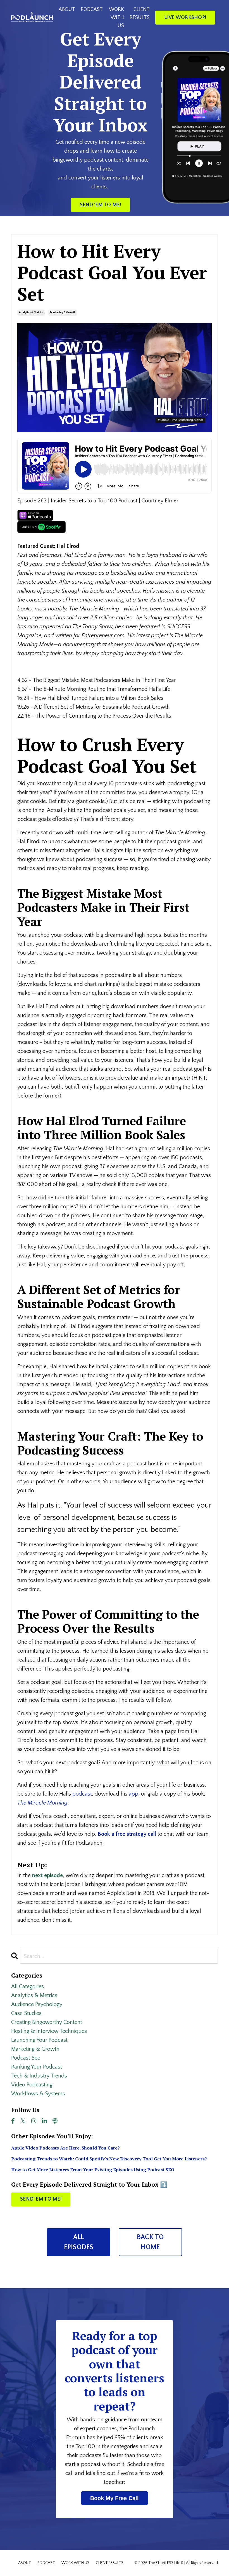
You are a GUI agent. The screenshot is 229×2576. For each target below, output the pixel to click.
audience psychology (37, 2004)
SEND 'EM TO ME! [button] (101, 205)
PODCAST (92, 9)
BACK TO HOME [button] (150, 2242)
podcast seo (26, 2058)
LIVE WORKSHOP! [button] (185, 18)
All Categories (28, 1986)
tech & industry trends (39, 2076)
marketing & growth (63, 312)
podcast (82, 1794)
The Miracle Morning (42, 1803)
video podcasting (32, 2085)
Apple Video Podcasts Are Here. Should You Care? (65, 2148)
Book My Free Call (115, 2498)
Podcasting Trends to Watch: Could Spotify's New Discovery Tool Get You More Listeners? (109, 2159)
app (133, 1794)
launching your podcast (39, 2040)
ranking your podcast (37, 2067)
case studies (26, 2013)
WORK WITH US (116, 18)
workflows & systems (38, 2094)
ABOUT (67, 9)
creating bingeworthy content (47, 2022)
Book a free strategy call (127, 1834)
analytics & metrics (31, 312)
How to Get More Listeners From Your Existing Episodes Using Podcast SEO (93, 2170)
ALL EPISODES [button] (79, 2242)
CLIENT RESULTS (140, 14)
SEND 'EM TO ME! (41, 2199)
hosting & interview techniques (49, 2031)
